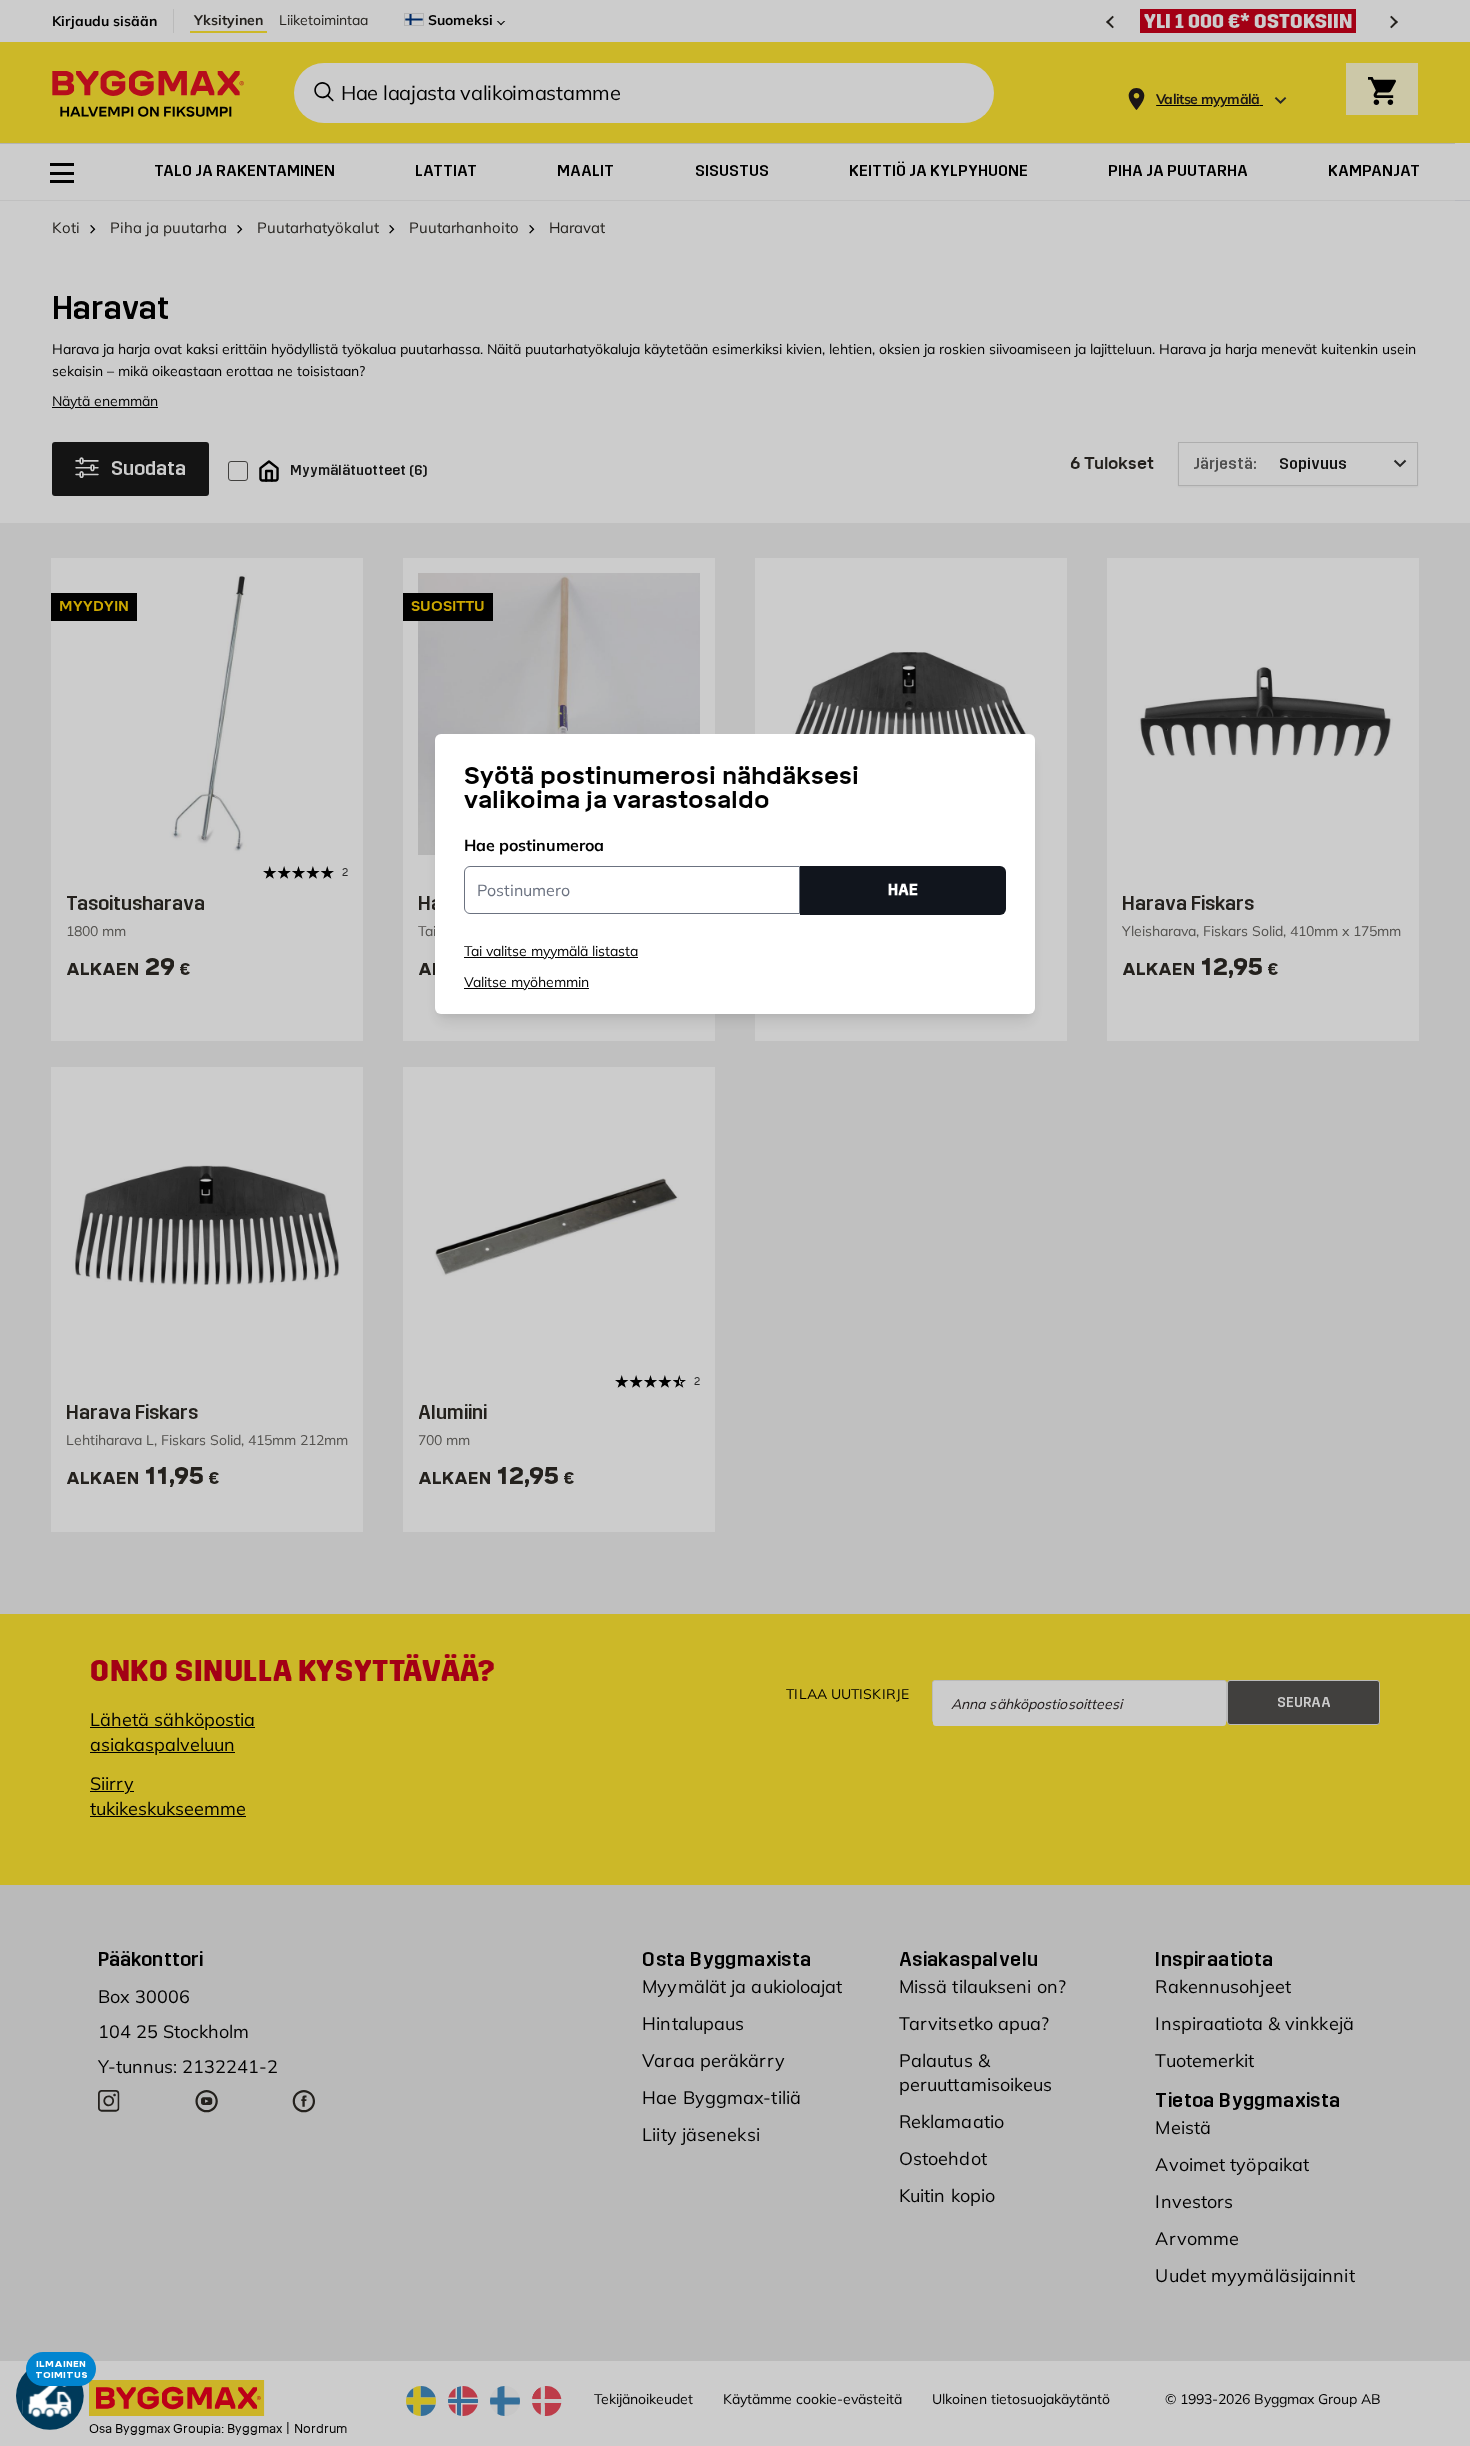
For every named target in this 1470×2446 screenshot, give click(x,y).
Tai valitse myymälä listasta (551, 951)
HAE (903, 889)
